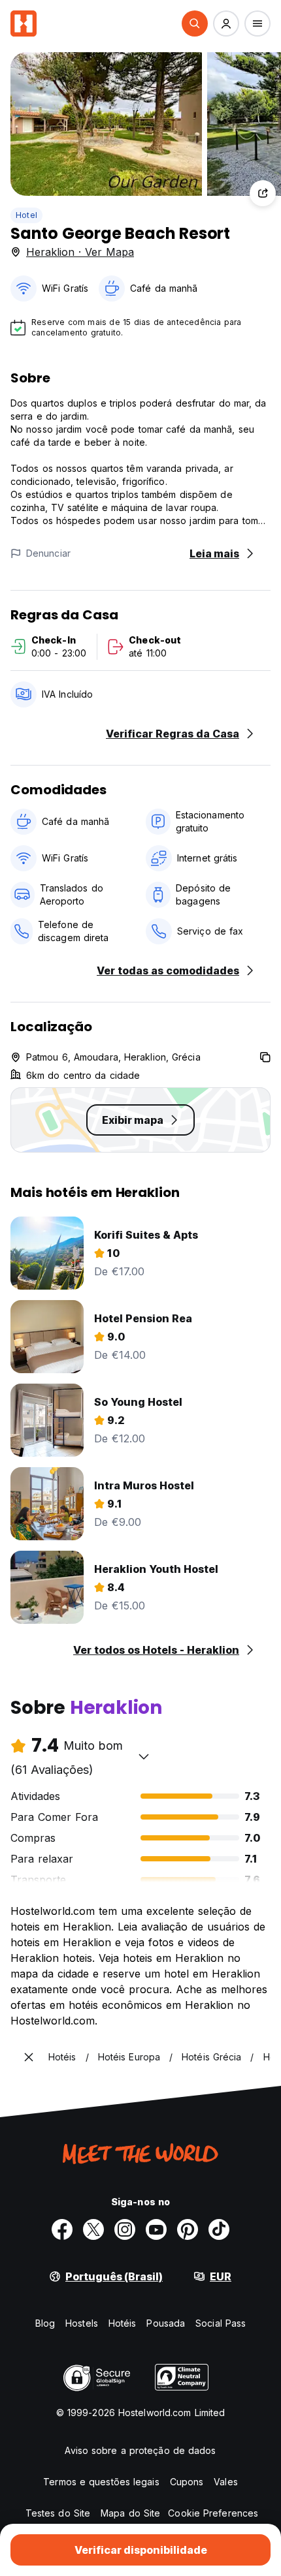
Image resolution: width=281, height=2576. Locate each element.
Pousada (166, 2323)
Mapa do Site (130, 2513)
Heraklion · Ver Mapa (80, 252)
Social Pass (221, 2323)
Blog (45, 2323)
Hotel (26, 215)
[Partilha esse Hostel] (263, 193)
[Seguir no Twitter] (93, 2229)
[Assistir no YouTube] (156, 2229)
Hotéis (123, 2323)
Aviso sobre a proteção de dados (140, 2450)
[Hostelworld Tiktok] (219, 2229)
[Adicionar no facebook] (62, 2229)
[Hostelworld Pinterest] (188, 2229)
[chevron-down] (144, 1756)
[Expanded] (29, 2057)
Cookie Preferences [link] (213, 2513)
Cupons (187, 2482)
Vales (226, 2482)
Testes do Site (58, 2513)
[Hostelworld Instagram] (125, 2229)
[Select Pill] (195, 23)
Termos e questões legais (101, 2482)
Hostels (82, 2323)
